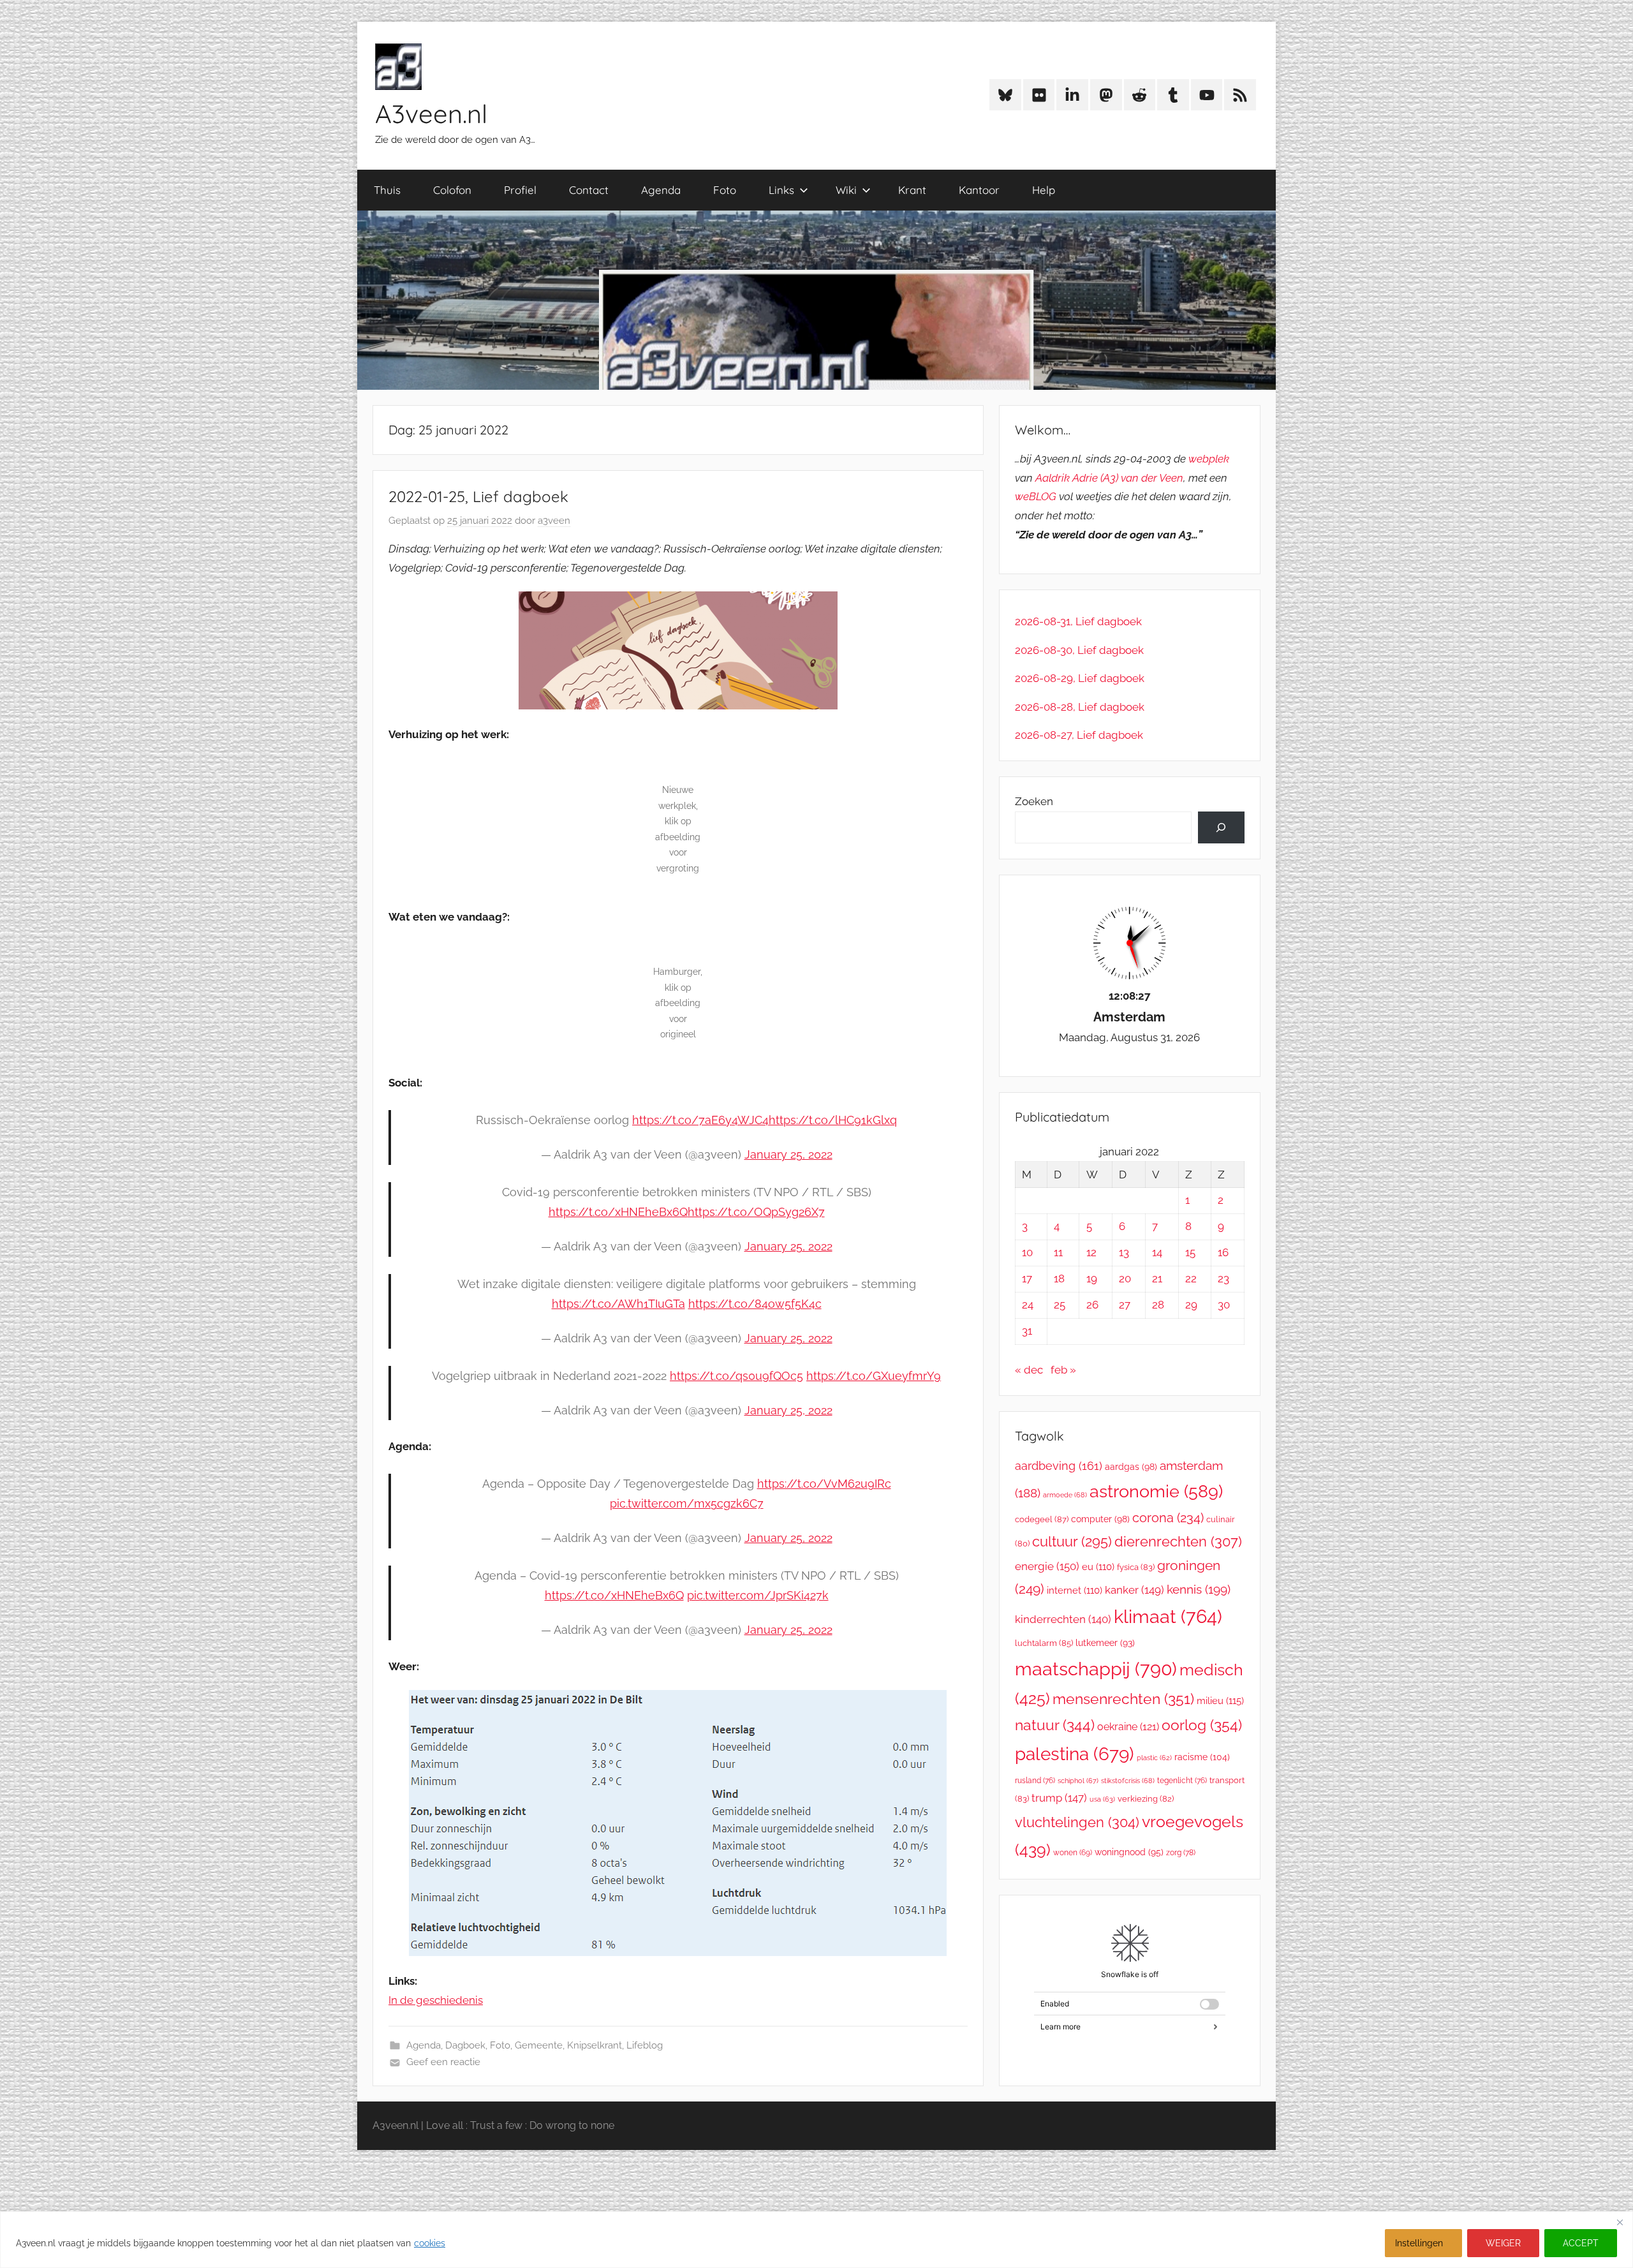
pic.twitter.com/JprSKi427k (758, 1595)
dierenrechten (1178, 1541)
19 (1092, 1279)
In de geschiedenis (436, 2000)
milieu (1220, 1701)
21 (1157, 1279)
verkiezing (1146, 1799)
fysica (1136, 1567)
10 (1027, 1252)
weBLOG (1036, 496)
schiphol (1078, 1781)
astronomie (1156, 1491)
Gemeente (539, 2045)
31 (1027, 1331)
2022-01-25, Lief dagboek (478, 496)
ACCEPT (1581, 2243)
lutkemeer (1105, 1643)
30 (1224, 1305)
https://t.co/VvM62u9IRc (824, 1484)
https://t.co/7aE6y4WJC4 (700, 1120)
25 (1060, 1305)
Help (1044, 190)
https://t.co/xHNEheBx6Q (618, 1212)
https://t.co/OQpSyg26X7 (756, 1212)
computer (1100, 1519)
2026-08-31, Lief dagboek (1078, 621)
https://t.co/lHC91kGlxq (833, 1120)
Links (781, 190)
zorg (1181, 1852)
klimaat (1168, 1617)
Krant (912, 190)
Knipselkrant (595, 2045)
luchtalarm (1044, 1643)
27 (1125, 1305)
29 (1191, 1305)
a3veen (554, 521)
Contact (589, 190)
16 (1223, 1252)
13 (1124, 1252)
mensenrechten (1123, 1699)
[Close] (1620, 2222)
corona (1168, 1518)
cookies (430, 2243)
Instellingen (1419, 2243)
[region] (816, 2240)
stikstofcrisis (1128, 1781)
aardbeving (1059, 1466)
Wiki (846, 190)
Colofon (452, 190)
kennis (1199, 1589)
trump (1059, 1798)
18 (1059, 1279)
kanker (1134, 1590)
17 (1027, 1279)
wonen (1073, 1853)
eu (1098, 1567)
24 (1028, 1305)
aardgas (1131, 1467)
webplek (1209, 459)
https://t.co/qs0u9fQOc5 (736, 1376)
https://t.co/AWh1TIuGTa (618, 1304)
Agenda (661, 190)
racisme (1202, 1757)
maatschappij (1096, 1669)
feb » (1063, 1370)
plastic (1154, 1758)
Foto (725, 190)
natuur (1055, 1725)
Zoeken (1034, 801)
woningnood (1129, 1852)
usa (1102, 1799)
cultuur (1072, 1541)
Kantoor (979, 190)
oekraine (1128, 1727)
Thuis (387, 190)
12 (1091, 1252)
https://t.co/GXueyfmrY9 (874, 1376)
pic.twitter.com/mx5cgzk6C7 (687, 1503)
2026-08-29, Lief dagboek (1080, 678)
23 (1223, 1279)
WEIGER (1503, 2243)
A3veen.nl (431, 114)
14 (1157, 1252)
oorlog (1202, 1725)
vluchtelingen (1077, 1822)
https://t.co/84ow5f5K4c (755, 1304)
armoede (1065, 1495)
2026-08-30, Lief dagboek (1079, 650)
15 (1190, 1252)
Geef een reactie (443, 2062)
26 (1092, 1305)
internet (1075, 1590)
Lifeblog (645, 2045)
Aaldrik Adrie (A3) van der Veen (1109, 478)
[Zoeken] (1221, 828)
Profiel (520, 190)
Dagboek (465, 2045)
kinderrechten (1063, 1619)
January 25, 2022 (788, 1154)
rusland (1035, 1781)
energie (1047, 1566)
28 (1158, 1305)
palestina (1075, 1754)
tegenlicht (1182, 1781)
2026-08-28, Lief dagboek (1080, 707)
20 (1125, 1279)
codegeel (1042, 1519)
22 (1191, 1279)
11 (1058, 1252)
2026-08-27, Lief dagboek (1079, 735)
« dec (1029, 1370)
